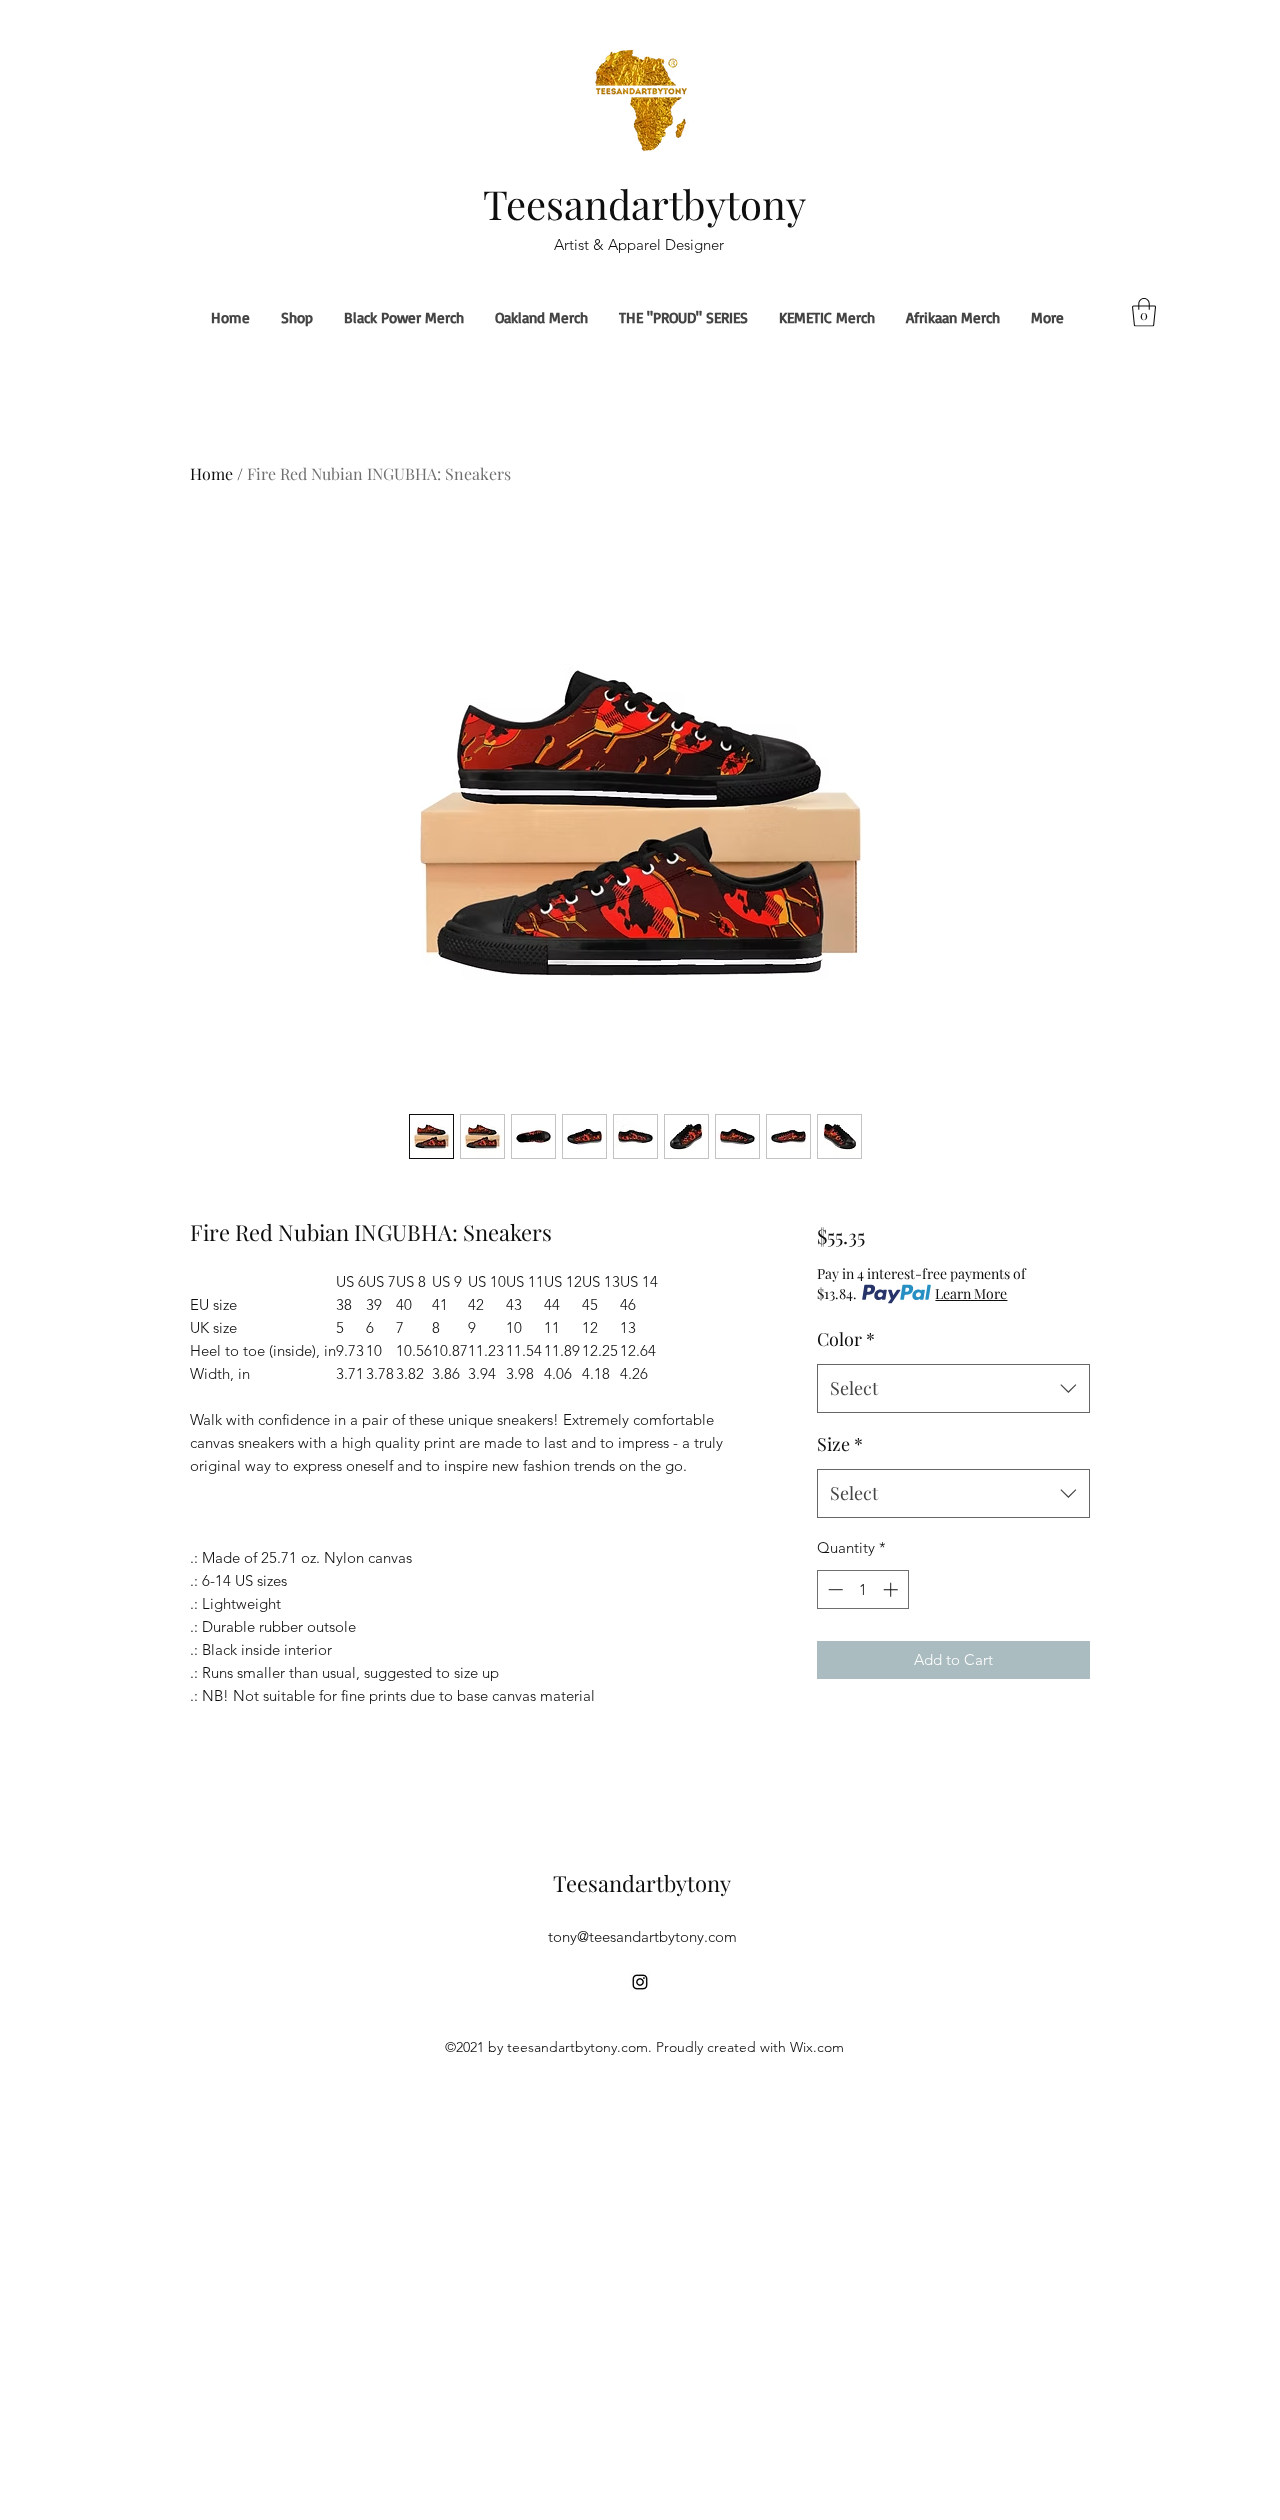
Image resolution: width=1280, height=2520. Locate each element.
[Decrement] (833, 1589)
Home (211, 473)
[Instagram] (640, 1982)
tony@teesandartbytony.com (642, 1936)
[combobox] (953, 1389)
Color (846, 1339)
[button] (1144, 312)
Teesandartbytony (644, 203)
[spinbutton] (862, 1589)
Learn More (971, 1293)
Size (840, 1444)
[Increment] (892, 1589)
